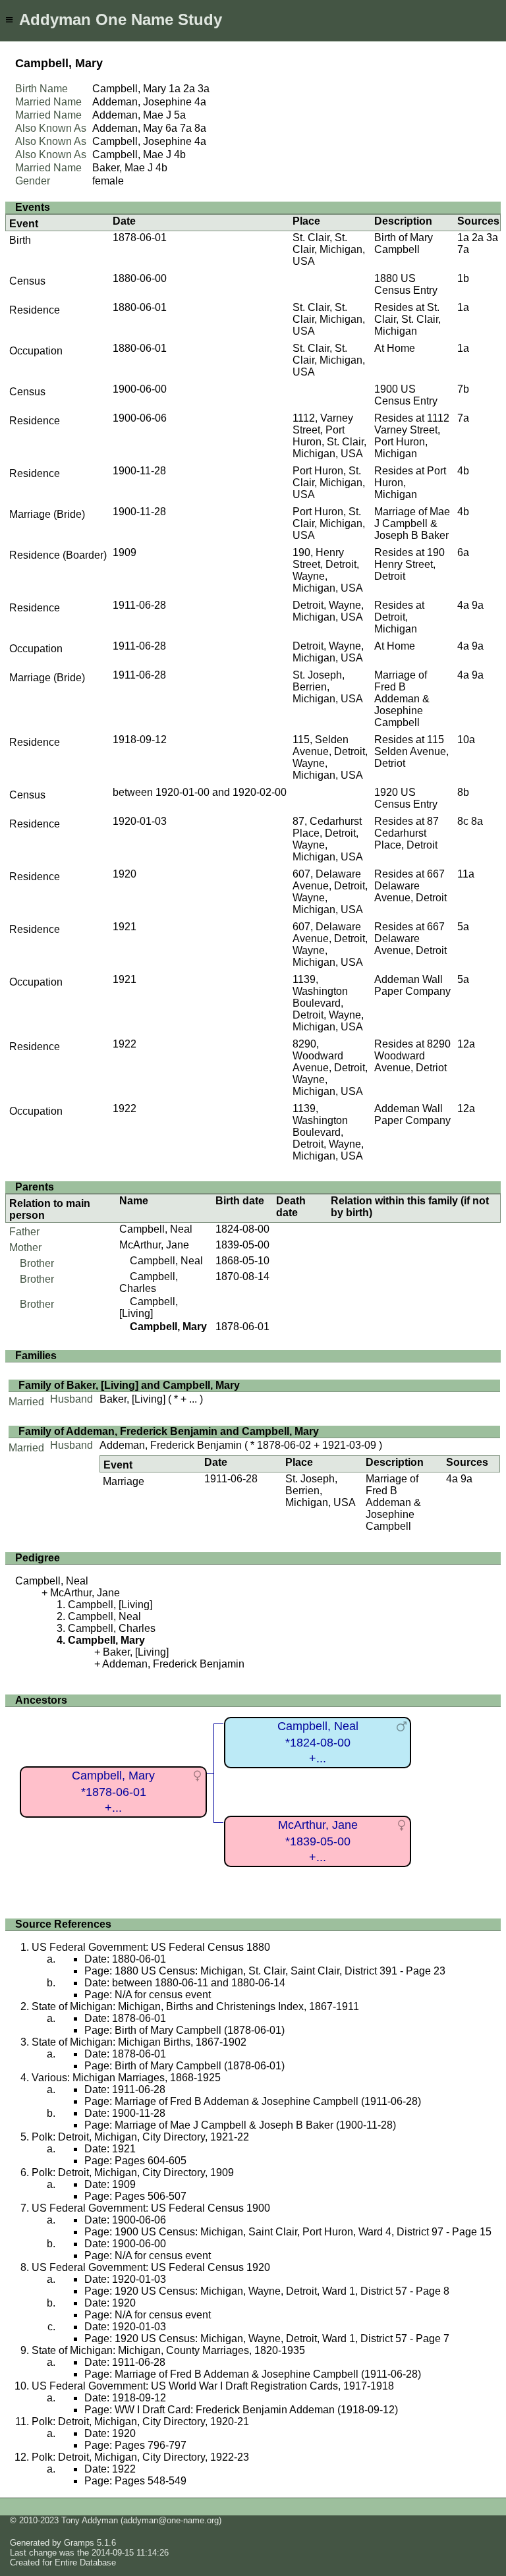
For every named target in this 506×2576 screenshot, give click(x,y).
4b (180, 154)
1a (175, 89)
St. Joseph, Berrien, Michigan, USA (328, 687)
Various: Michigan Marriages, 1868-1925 (126, 2078)
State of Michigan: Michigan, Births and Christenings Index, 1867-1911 (195, 2006)
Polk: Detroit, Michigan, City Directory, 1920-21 (140, 2422)
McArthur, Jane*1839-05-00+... (318, 1841)
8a (200, 128)
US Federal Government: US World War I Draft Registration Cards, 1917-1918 (213, 2386)
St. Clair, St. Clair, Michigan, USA (329, 249)
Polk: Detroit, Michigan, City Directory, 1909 (133, 2172)
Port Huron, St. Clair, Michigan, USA (329, 483)
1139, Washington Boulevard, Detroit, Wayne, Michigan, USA (328, 1003)
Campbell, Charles (149, 1282)
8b (463, 792)
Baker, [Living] (132, 1399)
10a (466, 740)
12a (466, 1044)
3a (204, 89)
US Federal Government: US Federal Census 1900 (151, 2208)
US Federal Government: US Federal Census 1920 (151, 2267)
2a (189, 89)
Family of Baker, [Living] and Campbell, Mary (129, 1385)
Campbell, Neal (156, 1229)
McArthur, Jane (154, 1245)
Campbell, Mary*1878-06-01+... (113, 1792)
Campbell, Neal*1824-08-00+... (318, 1742)
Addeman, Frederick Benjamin (171, 1445)
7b (463, 389)
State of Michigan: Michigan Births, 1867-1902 (139, 2042)
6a (171, 128)
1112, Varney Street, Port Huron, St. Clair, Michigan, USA (329, 436)
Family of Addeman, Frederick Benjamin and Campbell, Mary (169, 1431)
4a (200, 102)
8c (463, 821)
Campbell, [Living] (149, 1307)
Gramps (79, 2543)
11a (466, 874)
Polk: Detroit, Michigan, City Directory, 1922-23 (140, 2457)
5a (180, 115)
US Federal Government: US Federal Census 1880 (151, 1947)
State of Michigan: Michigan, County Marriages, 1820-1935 (168, 2350)
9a (478, 605)
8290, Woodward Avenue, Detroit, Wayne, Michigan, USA (330, 1068)
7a (186, 128)
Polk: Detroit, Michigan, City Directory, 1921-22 (140, 2137)
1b (463, 278)
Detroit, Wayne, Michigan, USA (328, 611)
